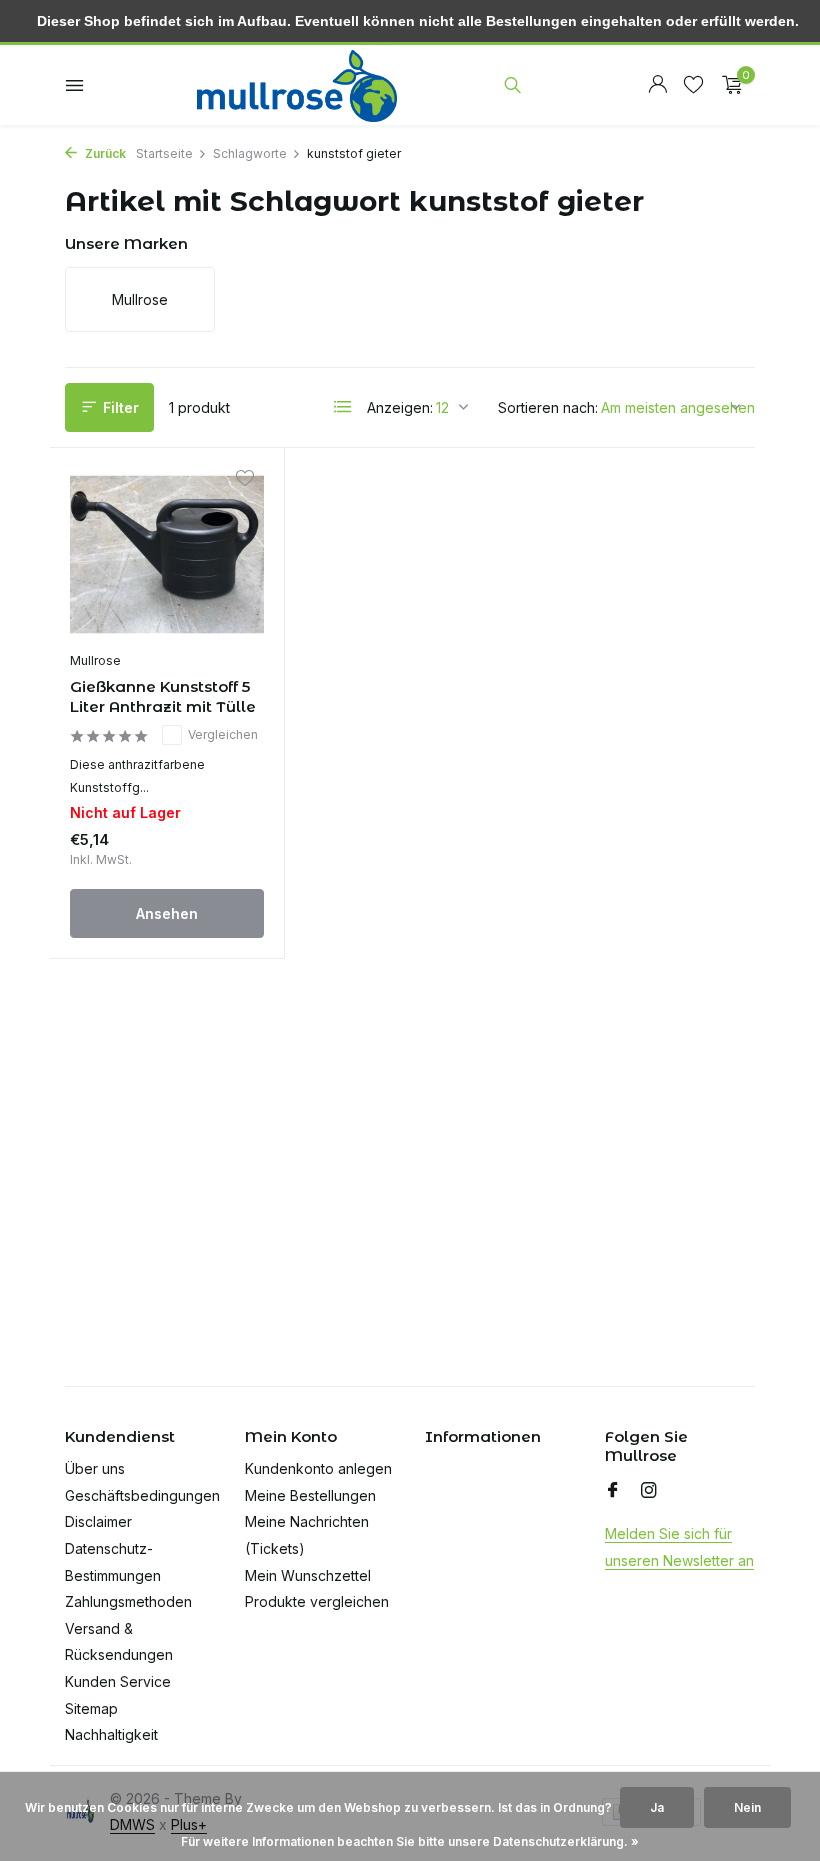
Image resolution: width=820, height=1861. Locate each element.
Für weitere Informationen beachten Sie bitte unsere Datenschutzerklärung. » (410, 1841)
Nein (747, 1807)
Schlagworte (250, 153)
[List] (343, 407)
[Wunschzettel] (693, 85)
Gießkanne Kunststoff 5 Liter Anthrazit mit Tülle (163, 696)
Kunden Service (118, 1681)
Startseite (164, 153)
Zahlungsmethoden (128, 1601)
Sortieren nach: (548, 407)
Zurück (104, 153)
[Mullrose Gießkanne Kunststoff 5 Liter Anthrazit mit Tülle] (167, 555)
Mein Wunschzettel (308, 1575)
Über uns (95, 1468)
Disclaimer (98, 1521)
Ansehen (167, 913)
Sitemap (91, 1708)
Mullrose (95, 660)
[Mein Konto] (657, 85)
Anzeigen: (400, 407)
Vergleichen (223, 734)
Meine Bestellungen (310, 1495)
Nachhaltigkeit (111, 1734)
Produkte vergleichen (317, 1601)
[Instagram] (649, 1491)
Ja (657, 1807)
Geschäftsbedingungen (142, 1495)
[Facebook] (613, 1491)
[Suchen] (512, 85)
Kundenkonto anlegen (318, 1468)
